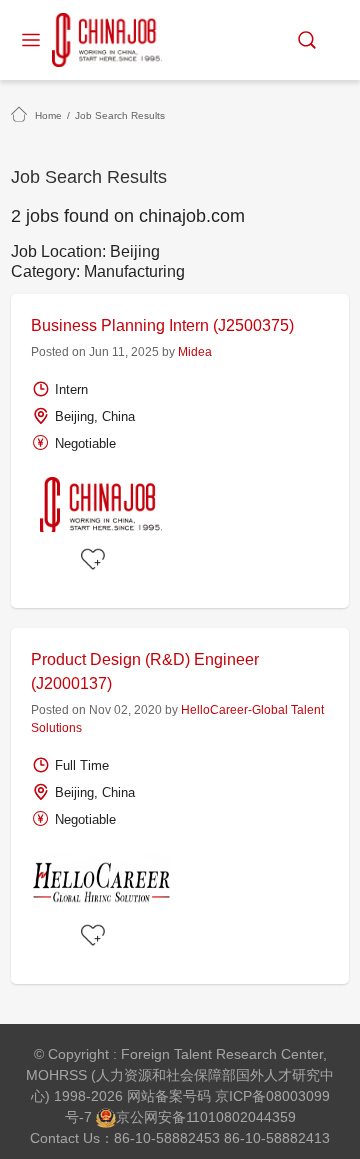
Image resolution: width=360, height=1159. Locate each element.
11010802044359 (241, 1117)
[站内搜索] (307, 40)
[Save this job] (96, 560)
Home (48, 115)
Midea (195, 352)
